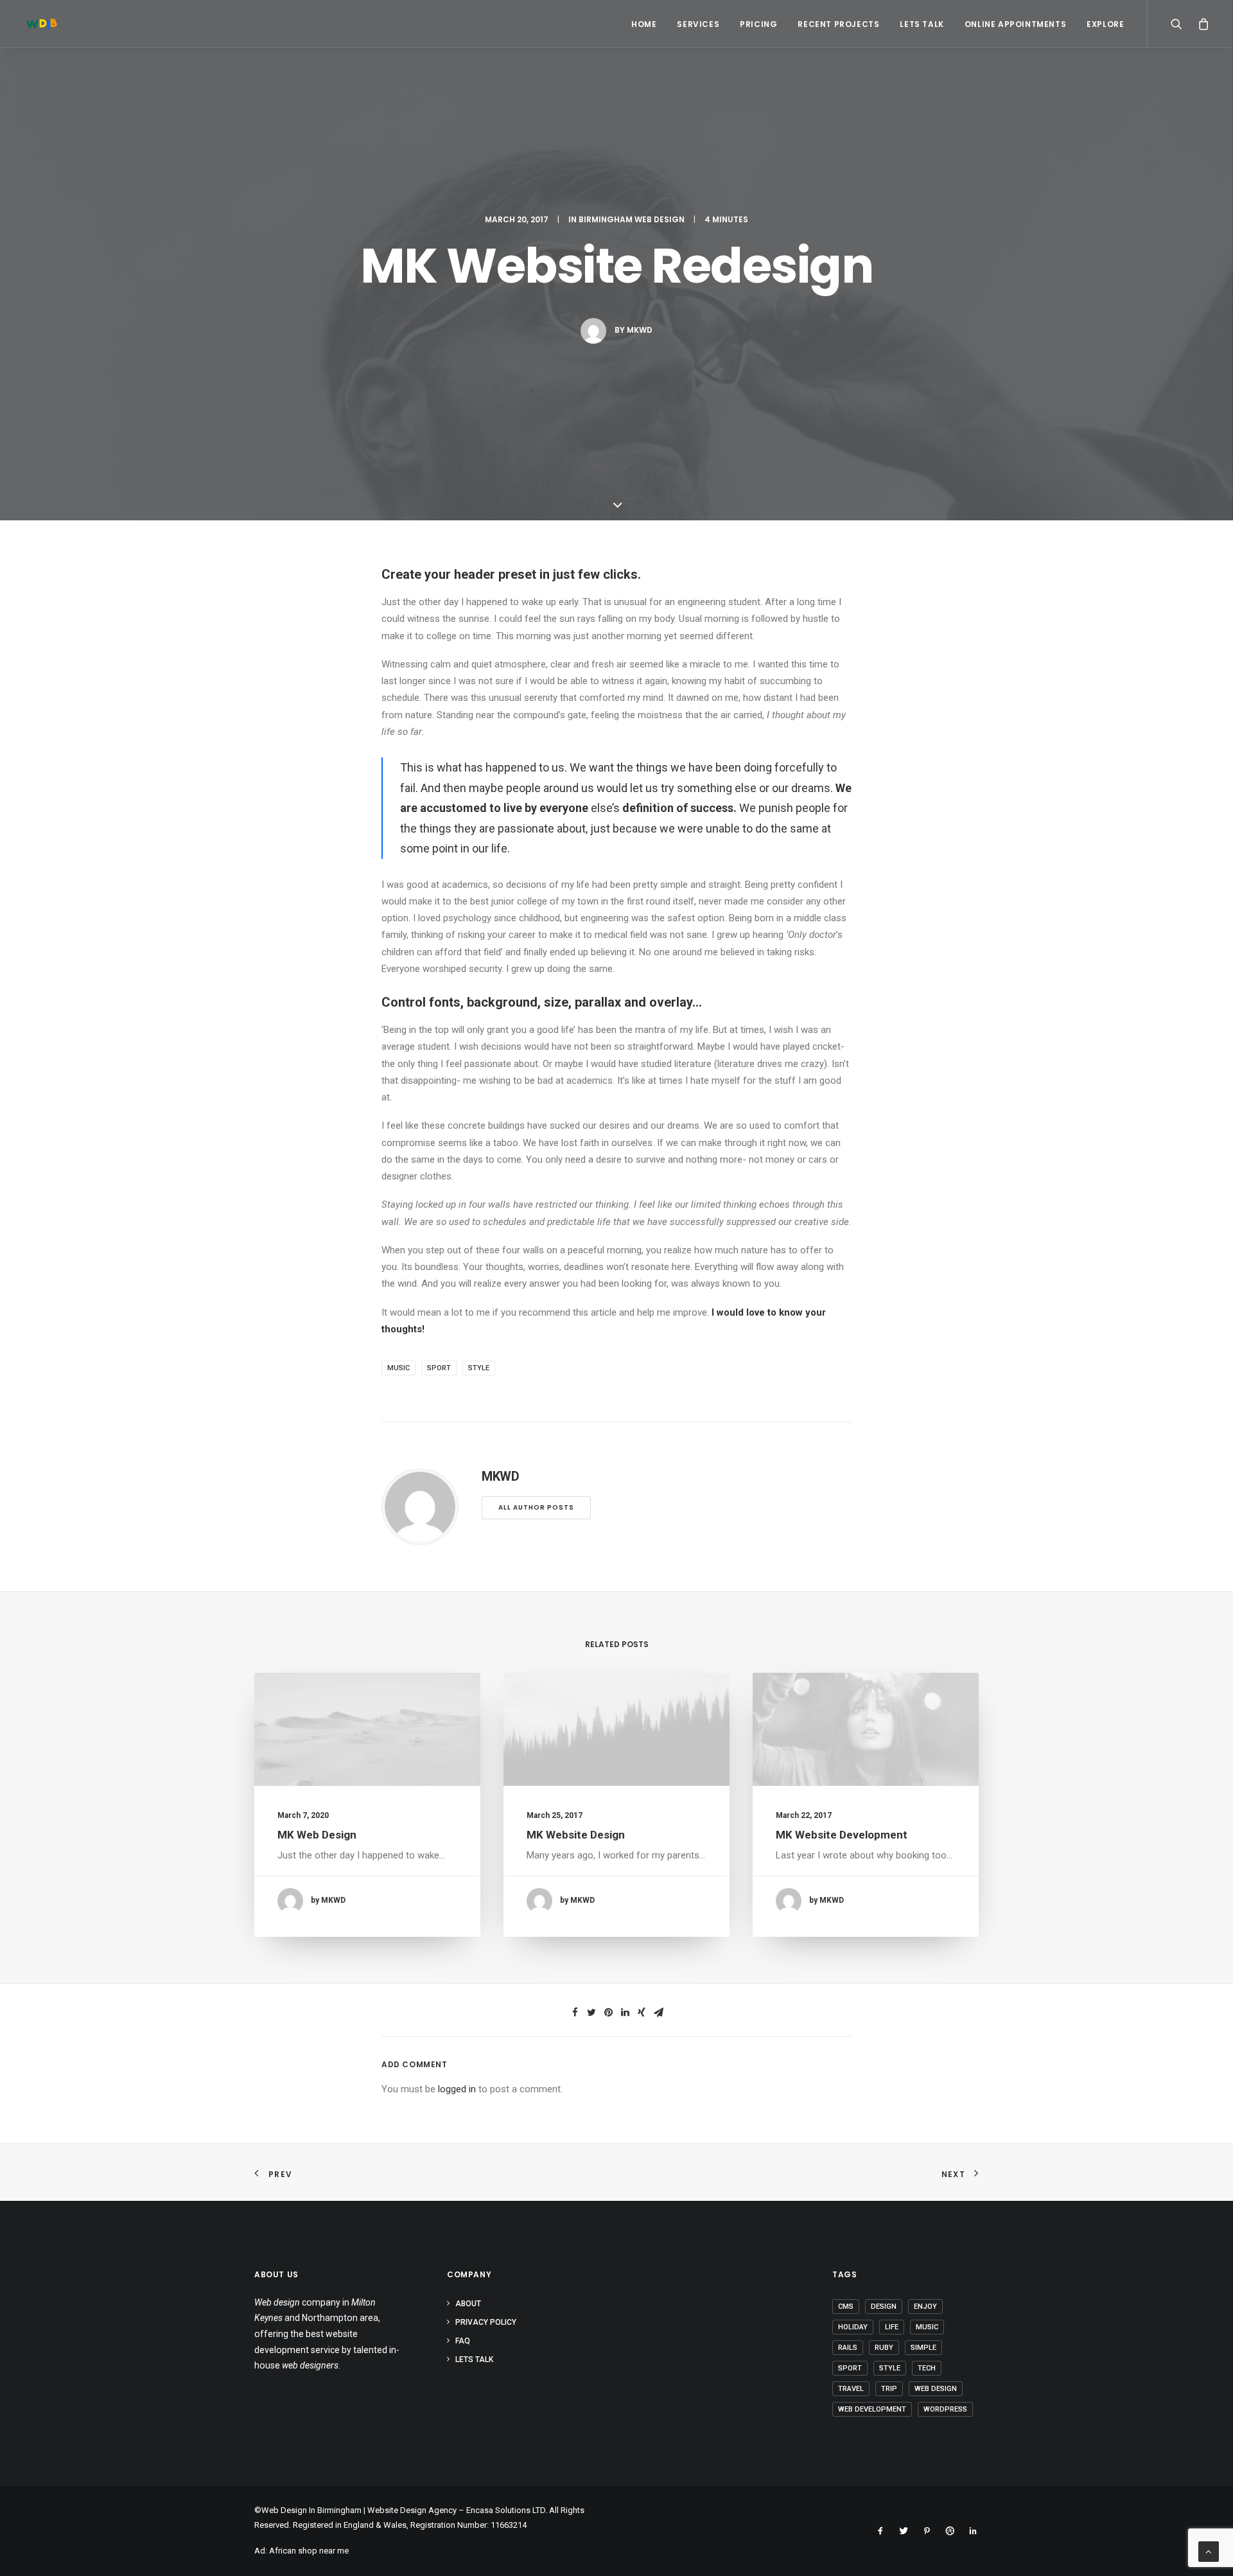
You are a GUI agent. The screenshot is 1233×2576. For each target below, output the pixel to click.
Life (892, 2327)
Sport (439, 1368)
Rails (848, 2348)
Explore (1105, 24)
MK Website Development (842, 1835)
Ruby (884, 2348)
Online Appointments (1015, 24)
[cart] (1201, 24)
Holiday (853, 2327)
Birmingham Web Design (632, 219)
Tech (927, 2368)
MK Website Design (576, 1835)
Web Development (872, 2409)
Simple (923, 2348)
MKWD (640, 330)
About (468, 2304)
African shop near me (309, 2551)
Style (479, 1368)
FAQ (463, 2341)
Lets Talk (922, 24)
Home (644, 24)
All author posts (536, 1507)
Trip (889, 2389)
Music (398, 1368)
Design (884, 2307)
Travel (851, 2389)
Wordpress (945, 2409)
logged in (457, 2089)
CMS (846, 2307)
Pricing (758, 24)
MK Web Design (317, 1835)
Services (698, 24)
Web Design (936, 2389)
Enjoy (925, 2307)
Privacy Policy (486, 2322)
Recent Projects (838, 24)
